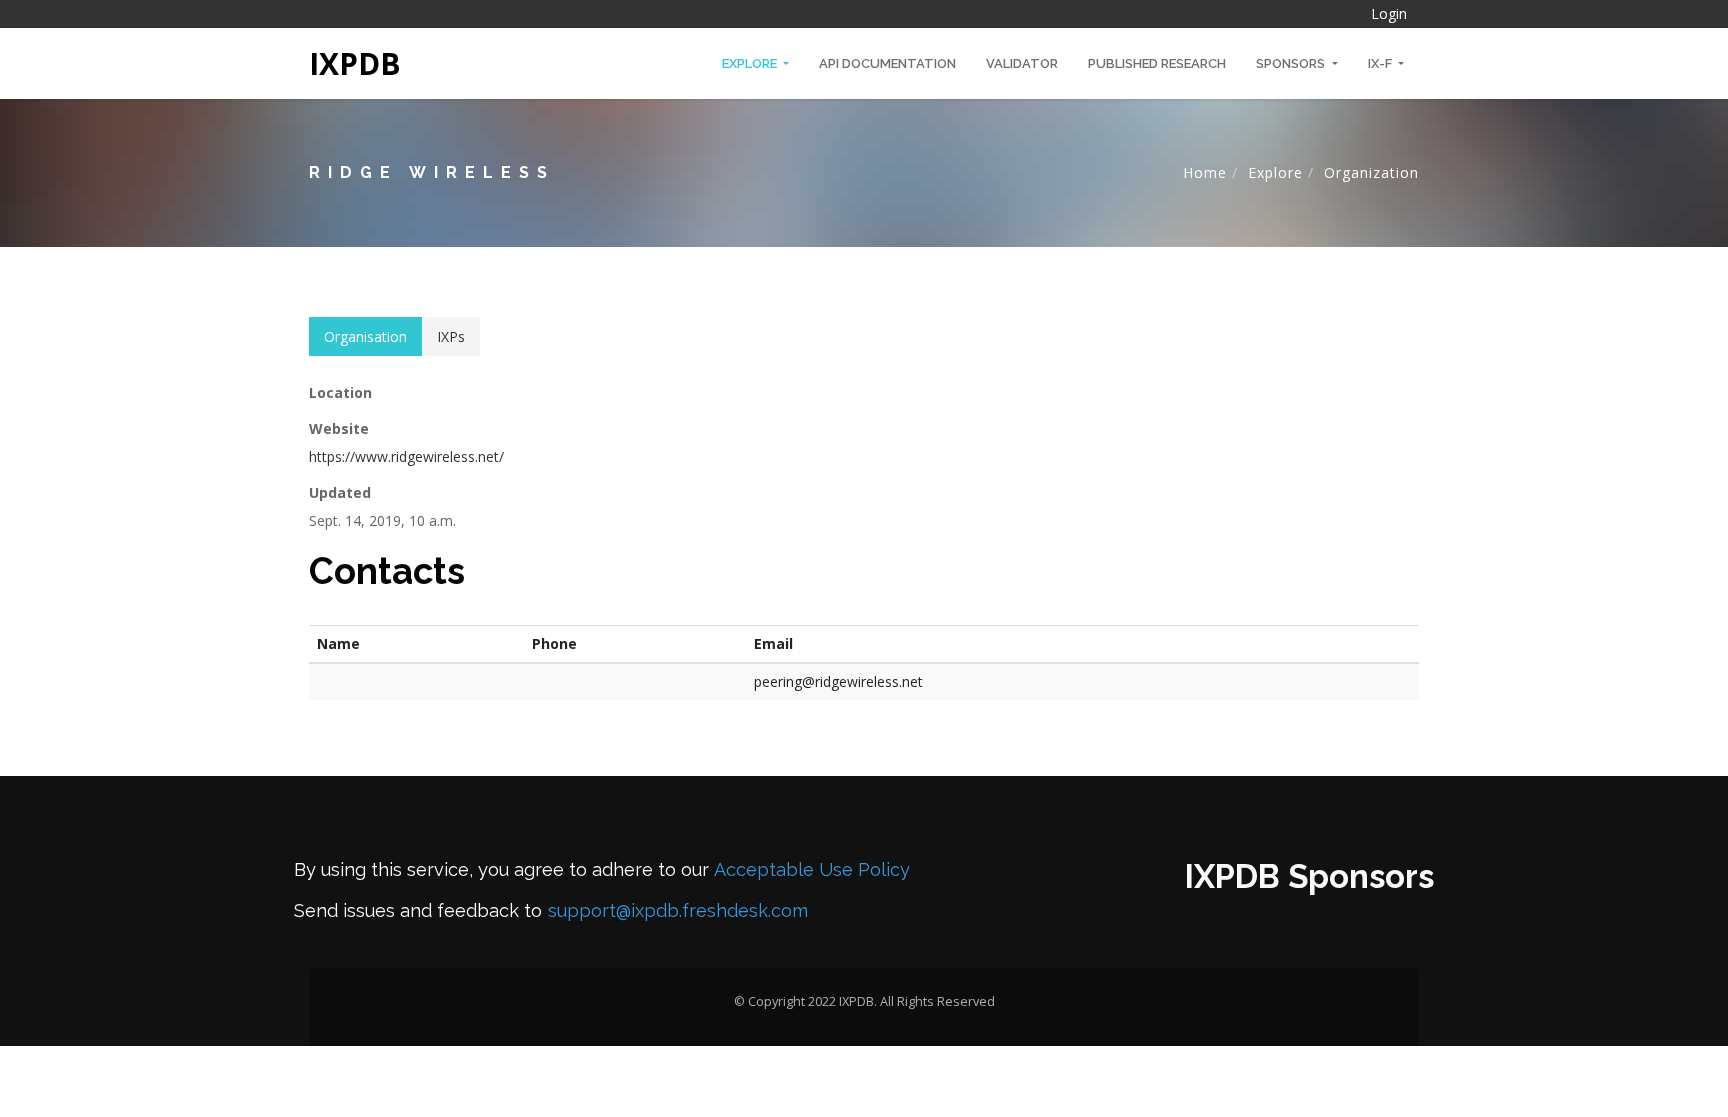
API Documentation (887, 63)
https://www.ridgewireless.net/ (406, 456)
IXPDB (355, 63)
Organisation (365, 336)
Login (1389, 13)
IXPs (451, 336)
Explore (751, 63)
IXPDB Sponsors (1309, 876)
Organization (1371, 172)
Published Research (1157, 63)
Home (1205, 172)
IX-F (1381, 63)
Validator (1022, 63)
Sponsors (1292, 63)
